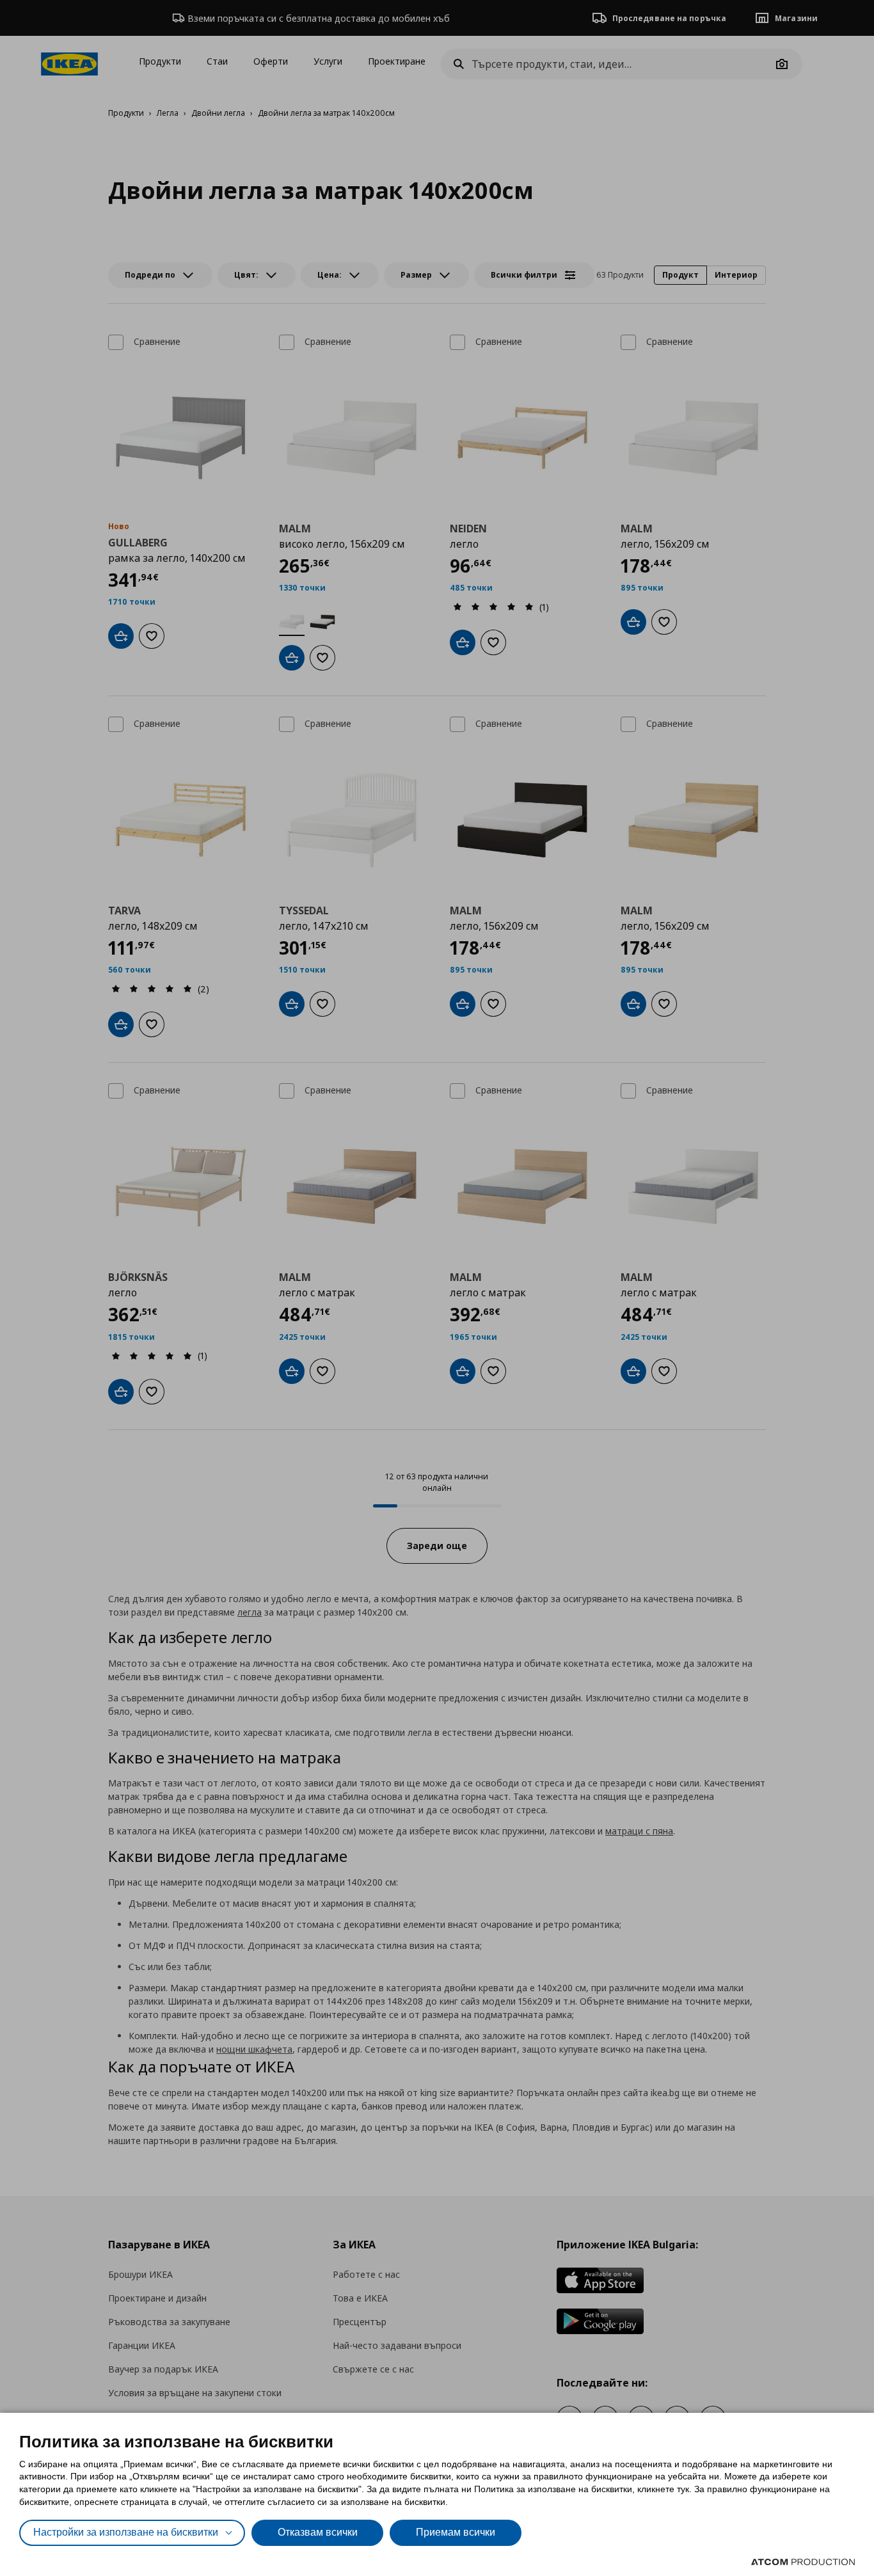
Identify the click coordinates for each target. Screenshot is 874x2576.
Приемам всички (456, 2532)
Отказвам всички (318, 2532)
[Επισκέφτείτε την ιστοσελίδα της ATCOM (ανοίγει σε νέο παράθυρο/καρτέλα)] (803, 2562)
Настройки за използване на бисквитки (126, 2532)
